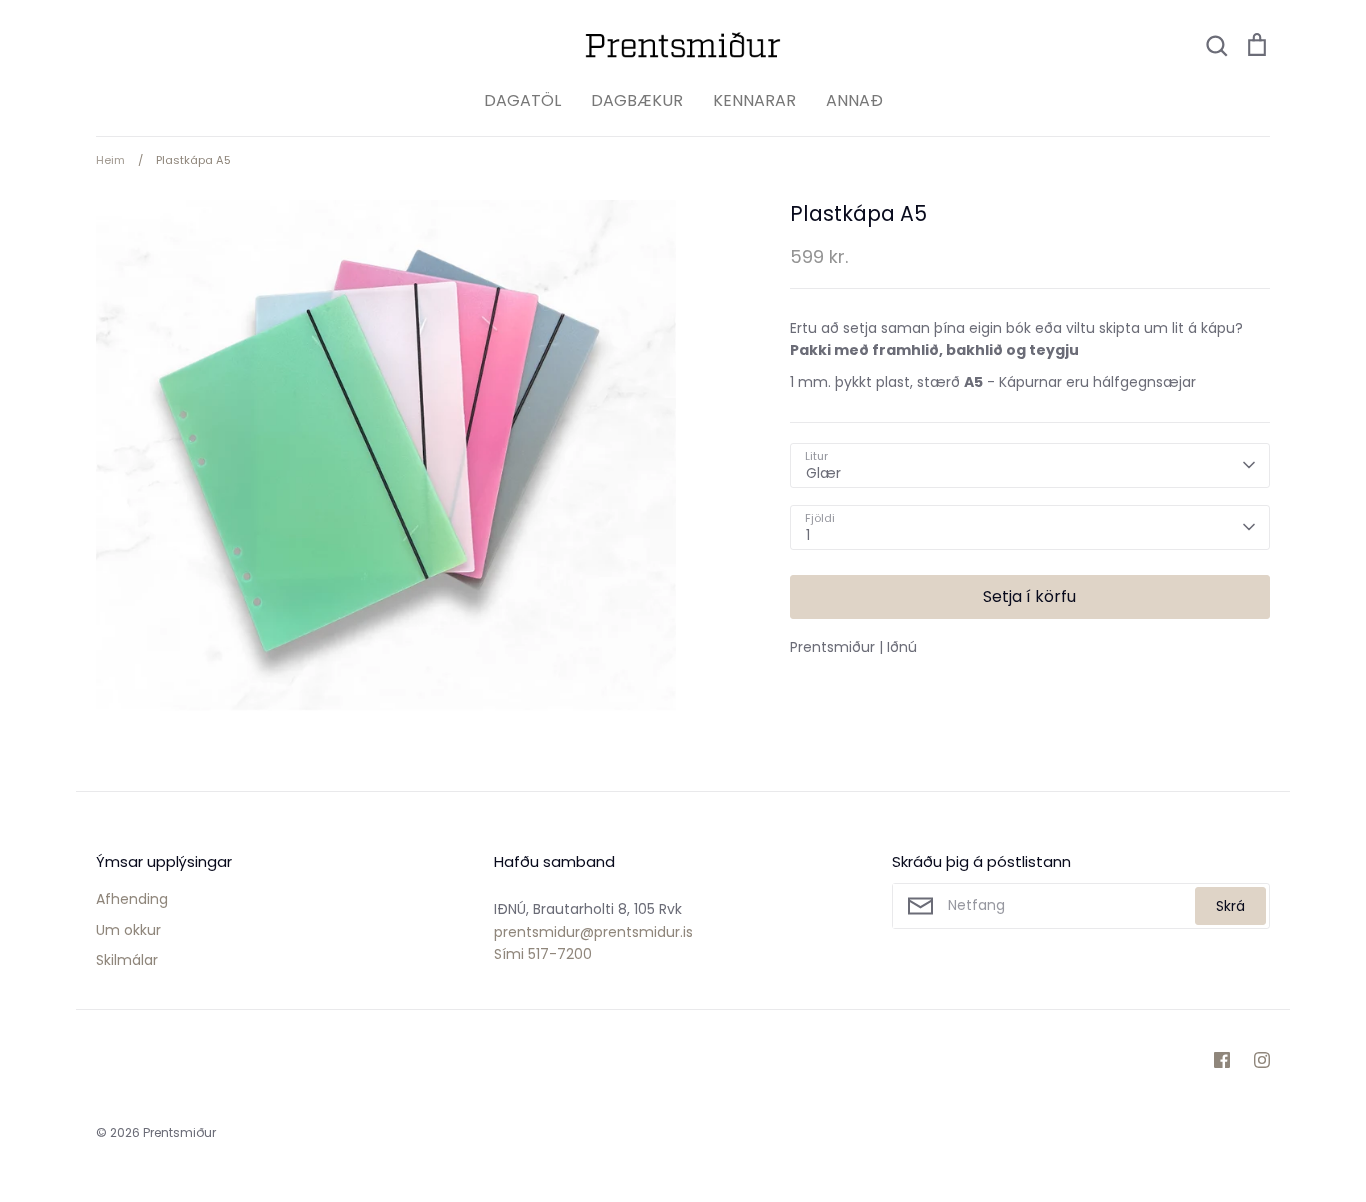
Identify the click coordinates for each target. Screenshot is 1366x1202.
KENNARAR (754, 100)
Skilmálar (127, 960)
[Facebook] (1222, 1060)
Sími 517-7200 (543, 954)
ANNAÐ (854, 100)
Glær (823, 473)
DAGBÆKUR (637, 100)
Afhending (132, 899)
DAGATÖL (522, 100)
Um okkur (128, 930)
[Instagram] (1262, 1060)
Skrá (1230, 906)
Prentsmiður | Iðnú (853, 647)
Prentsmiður (179, 1132)
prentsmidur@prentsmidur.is (593, 932)
